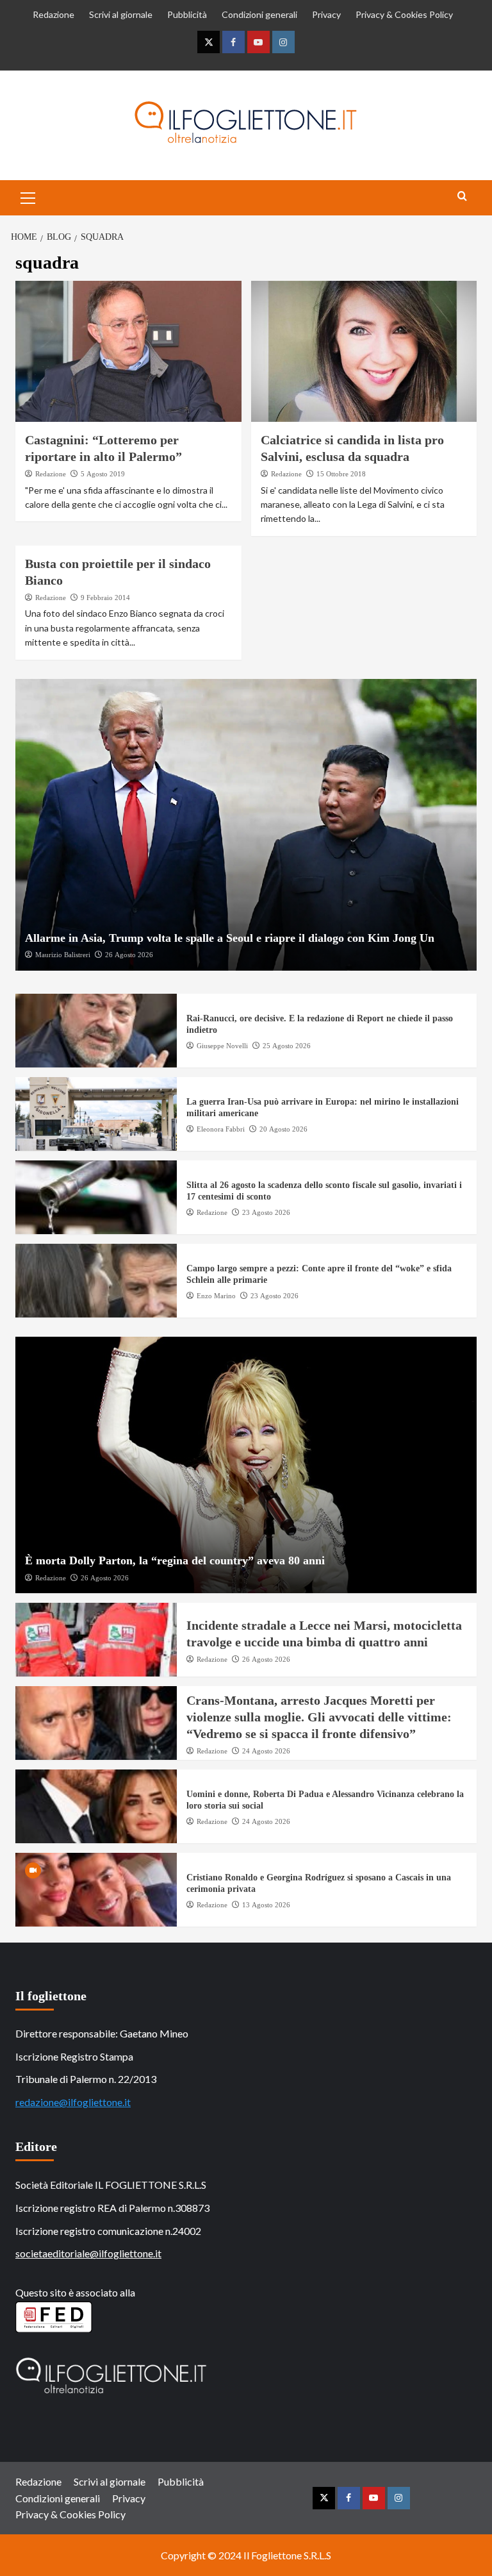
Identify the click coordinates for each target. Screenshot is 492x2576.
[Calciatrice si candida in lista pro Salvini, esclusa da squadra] (364, 351)
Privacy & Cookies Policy (404, 14)
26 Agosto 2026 (129, 955)
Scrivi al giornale (121, 14)
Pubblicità (187, 14)
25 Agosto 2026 (287, 1046)
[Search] (462, 197)
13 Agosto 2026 (266, 1905)
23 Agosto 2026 (266, 1212)
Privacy (326, 14)
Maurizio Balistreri (63, 955)
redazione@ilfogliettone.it (73, 2102)
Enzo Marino (216, 1296)
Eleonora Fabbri (221, 1129)
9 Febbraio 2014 (105, 598)
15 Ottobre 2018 (341, 474)
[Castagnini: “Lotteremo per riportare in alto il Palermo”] (128, 351)
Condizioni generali (259, 14)
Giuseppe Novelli (222, 1046)
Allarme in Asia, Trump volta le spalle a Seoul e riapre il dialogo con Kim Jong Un (230, 938)
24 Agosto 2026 (266, 1751)
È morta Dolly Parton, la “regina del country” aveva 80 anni (175, 1560)
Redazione (53, 14)
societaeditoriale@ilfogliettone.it (88, 2253)
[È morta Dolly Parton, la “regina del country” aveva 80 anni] (246, 1465)
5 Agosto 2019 (103, 474)
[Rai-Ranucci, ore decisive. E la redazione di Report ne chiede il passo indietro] (96, 1031)
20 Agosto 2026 (283, 1129)
